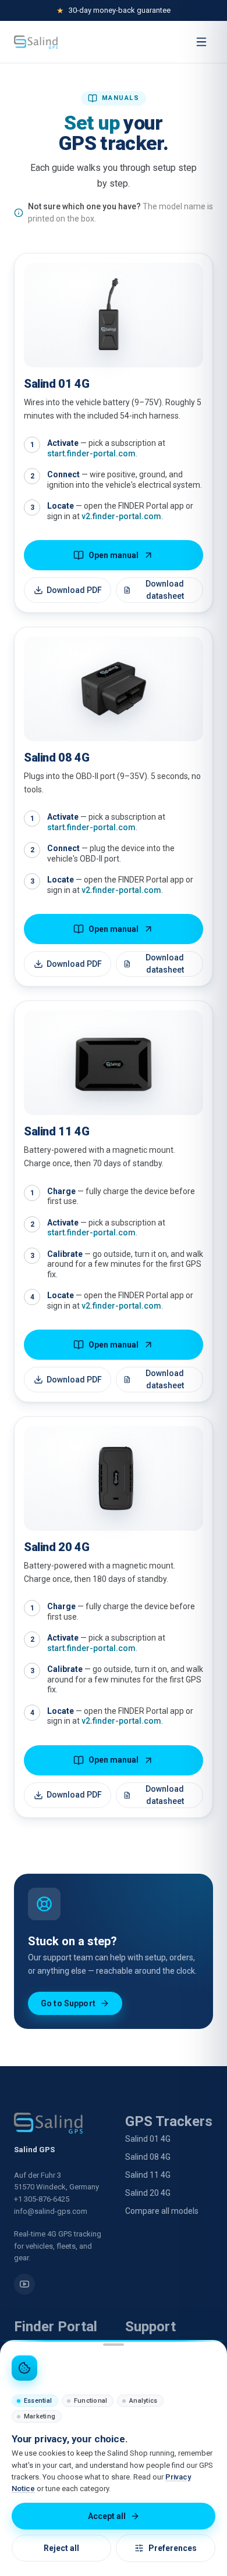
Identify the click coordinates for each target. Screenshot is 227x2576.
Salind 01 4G (148, 2139)
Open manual (114, 555)
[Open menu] (201, 42)
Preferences (173, 2548)
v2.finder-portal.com (121, 516)
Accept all (107, 2516)
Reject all (61, 2548)
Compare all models (162, 2211)
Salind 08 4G (148, 2157)
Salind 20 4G (148, 2193)
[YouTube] (24, 2284)
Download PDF (74, 590)
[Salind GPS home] (36, 42)
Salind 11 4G (148, 2175)
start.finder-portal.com (91, 453)
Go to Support (68, 2003)
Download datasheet (165, 590)
